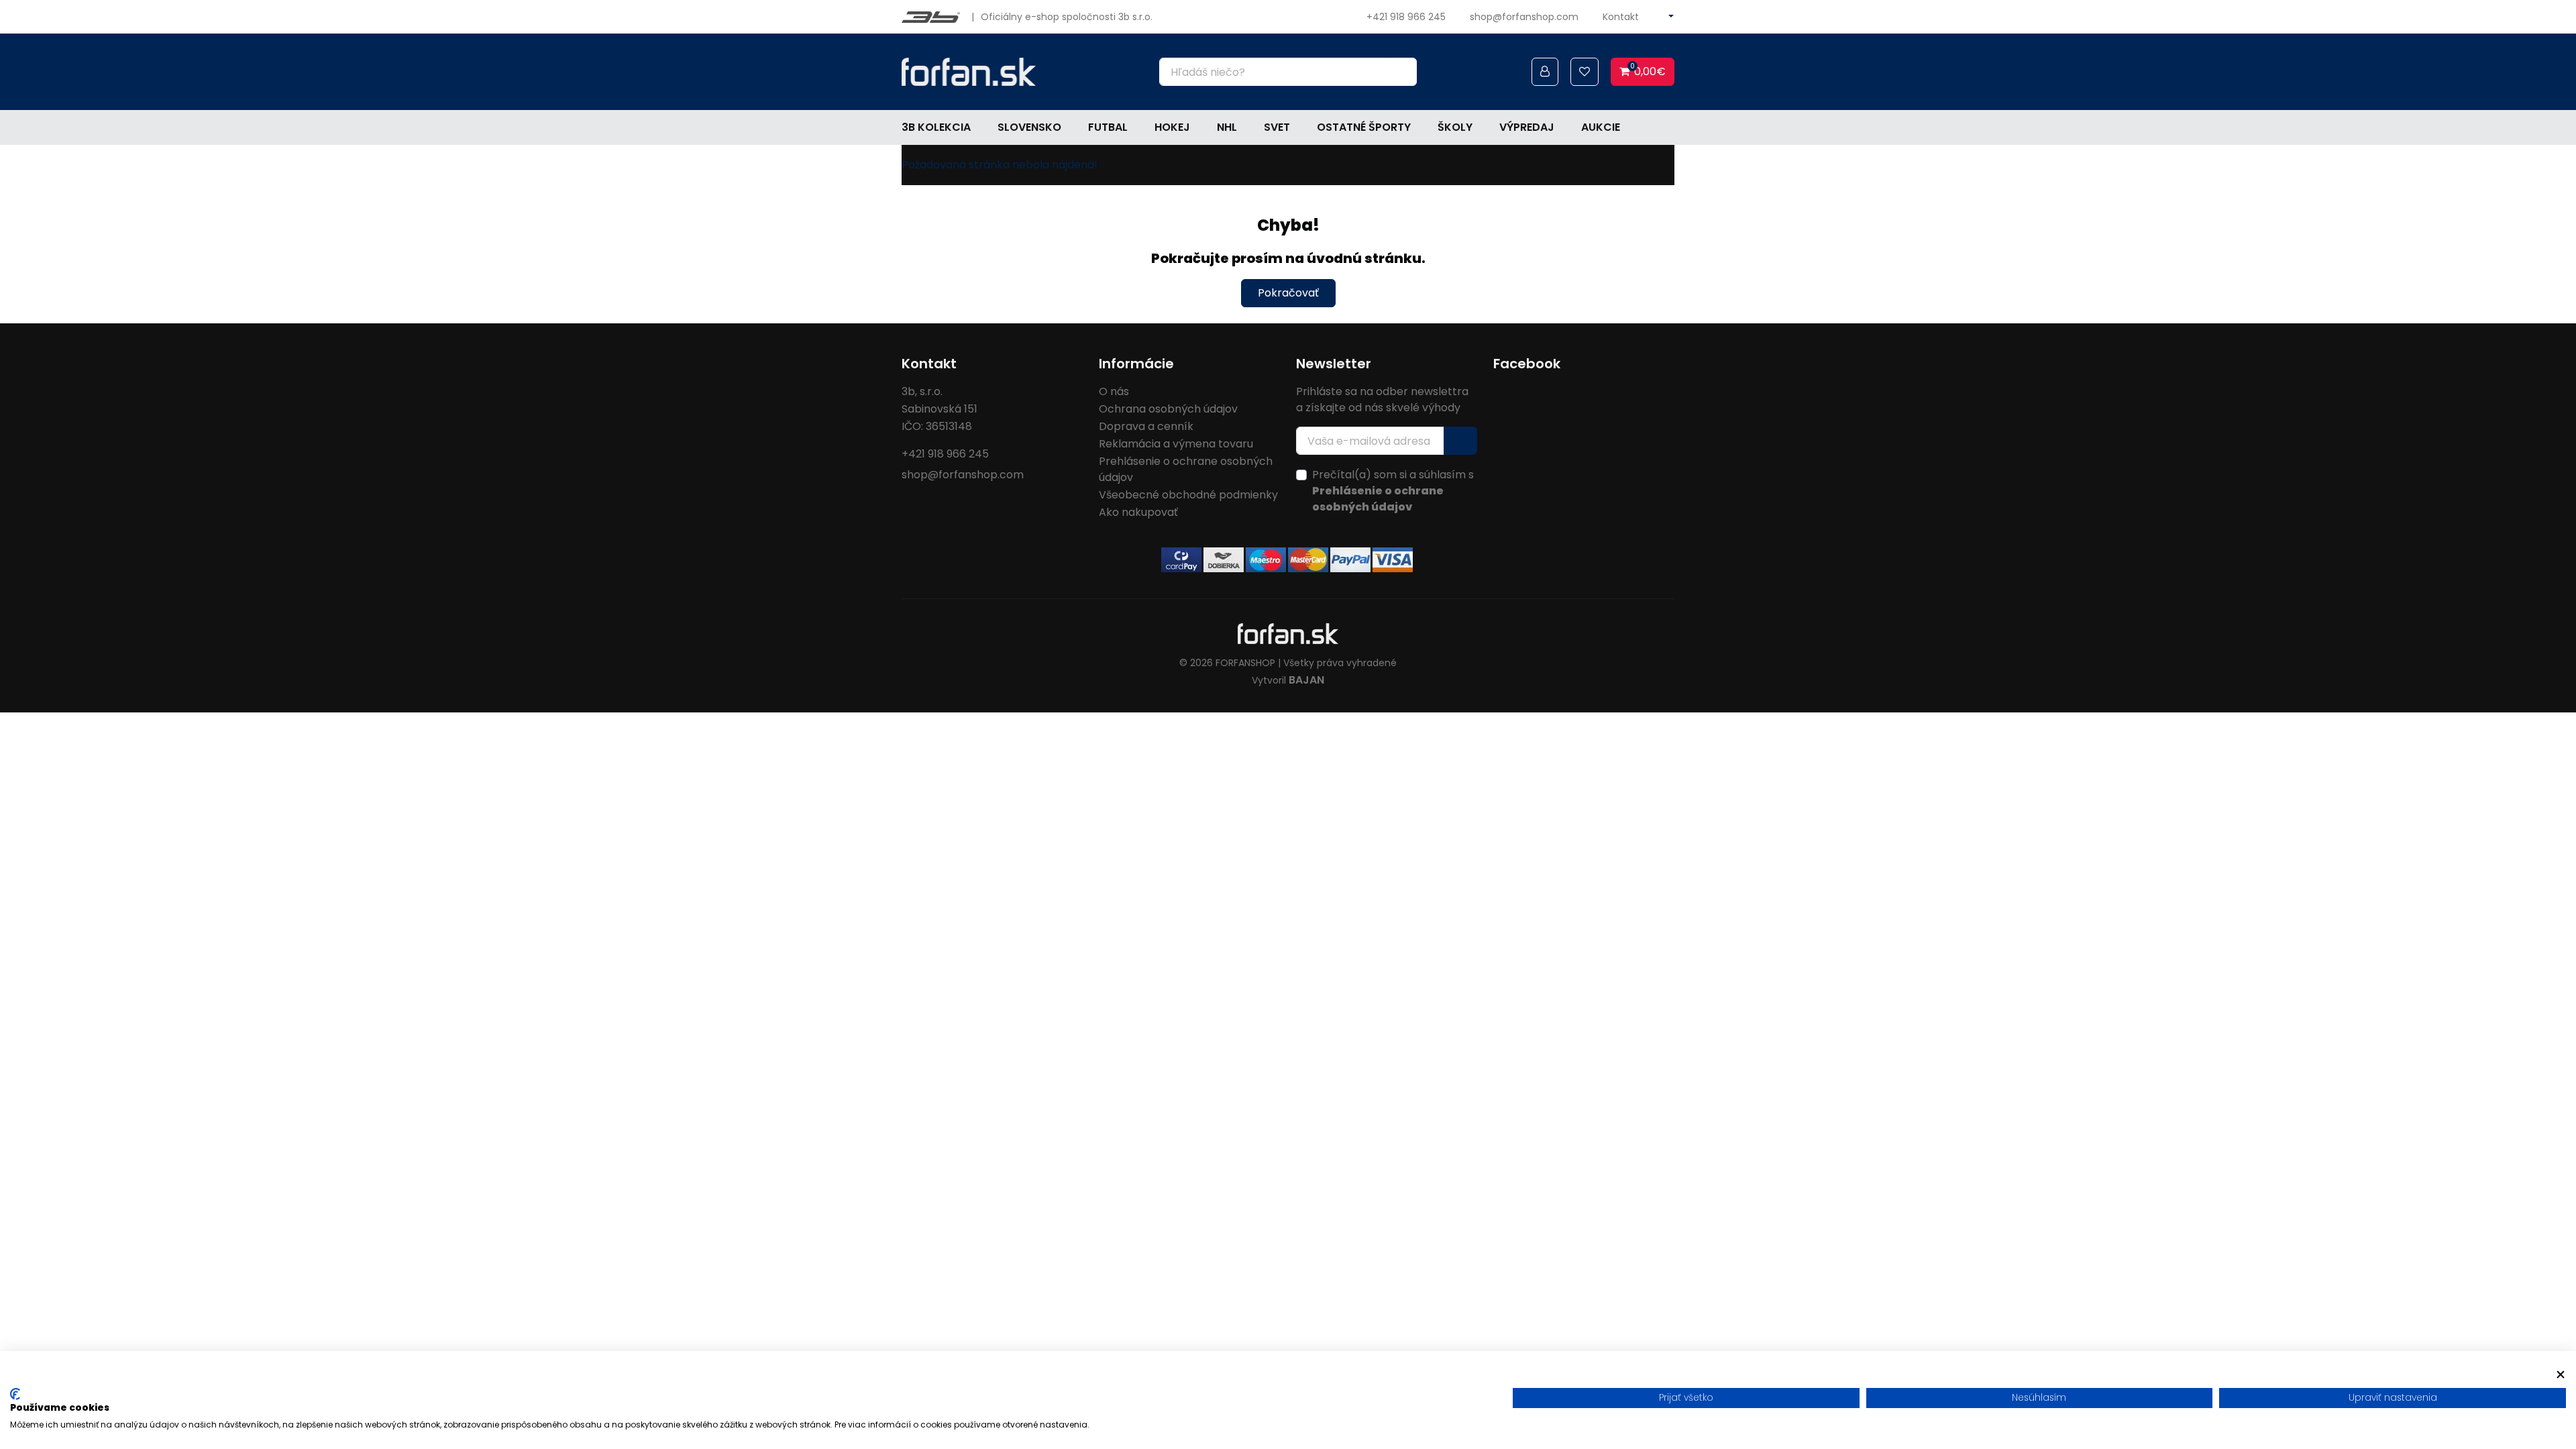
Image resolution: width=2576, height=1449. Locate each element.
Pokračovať (1288, 293)
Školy (1455, 127)
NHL (1227, 127)
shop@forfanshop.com (1524, 17)
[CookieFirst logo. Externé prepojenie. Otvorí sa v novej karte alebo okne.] (15, 1394)
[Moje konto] (1545, 72)
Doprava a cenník (1146, 426)
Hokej (1172, 127)
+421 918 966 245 (1406, 17)
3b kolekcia (936, 127)
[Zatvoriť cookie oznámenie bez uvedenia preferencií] (2561, 1374)
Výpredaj (1527, 127)
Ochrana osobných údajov (1168, 409)
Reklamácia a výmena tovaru (1176, 444)
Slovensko (1029, 127)
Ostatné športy (1364, 127)
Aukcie (1601, 127)
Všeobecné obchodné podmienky (1188, 495)
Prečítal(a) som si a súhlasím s (1393, 491)
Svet (1277, 127)
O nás (1114, 391)
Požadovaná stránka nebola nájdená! (1000, 165)
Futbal (1108, 127)
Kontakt (1621, 17)
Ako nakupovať (1138, 512)
